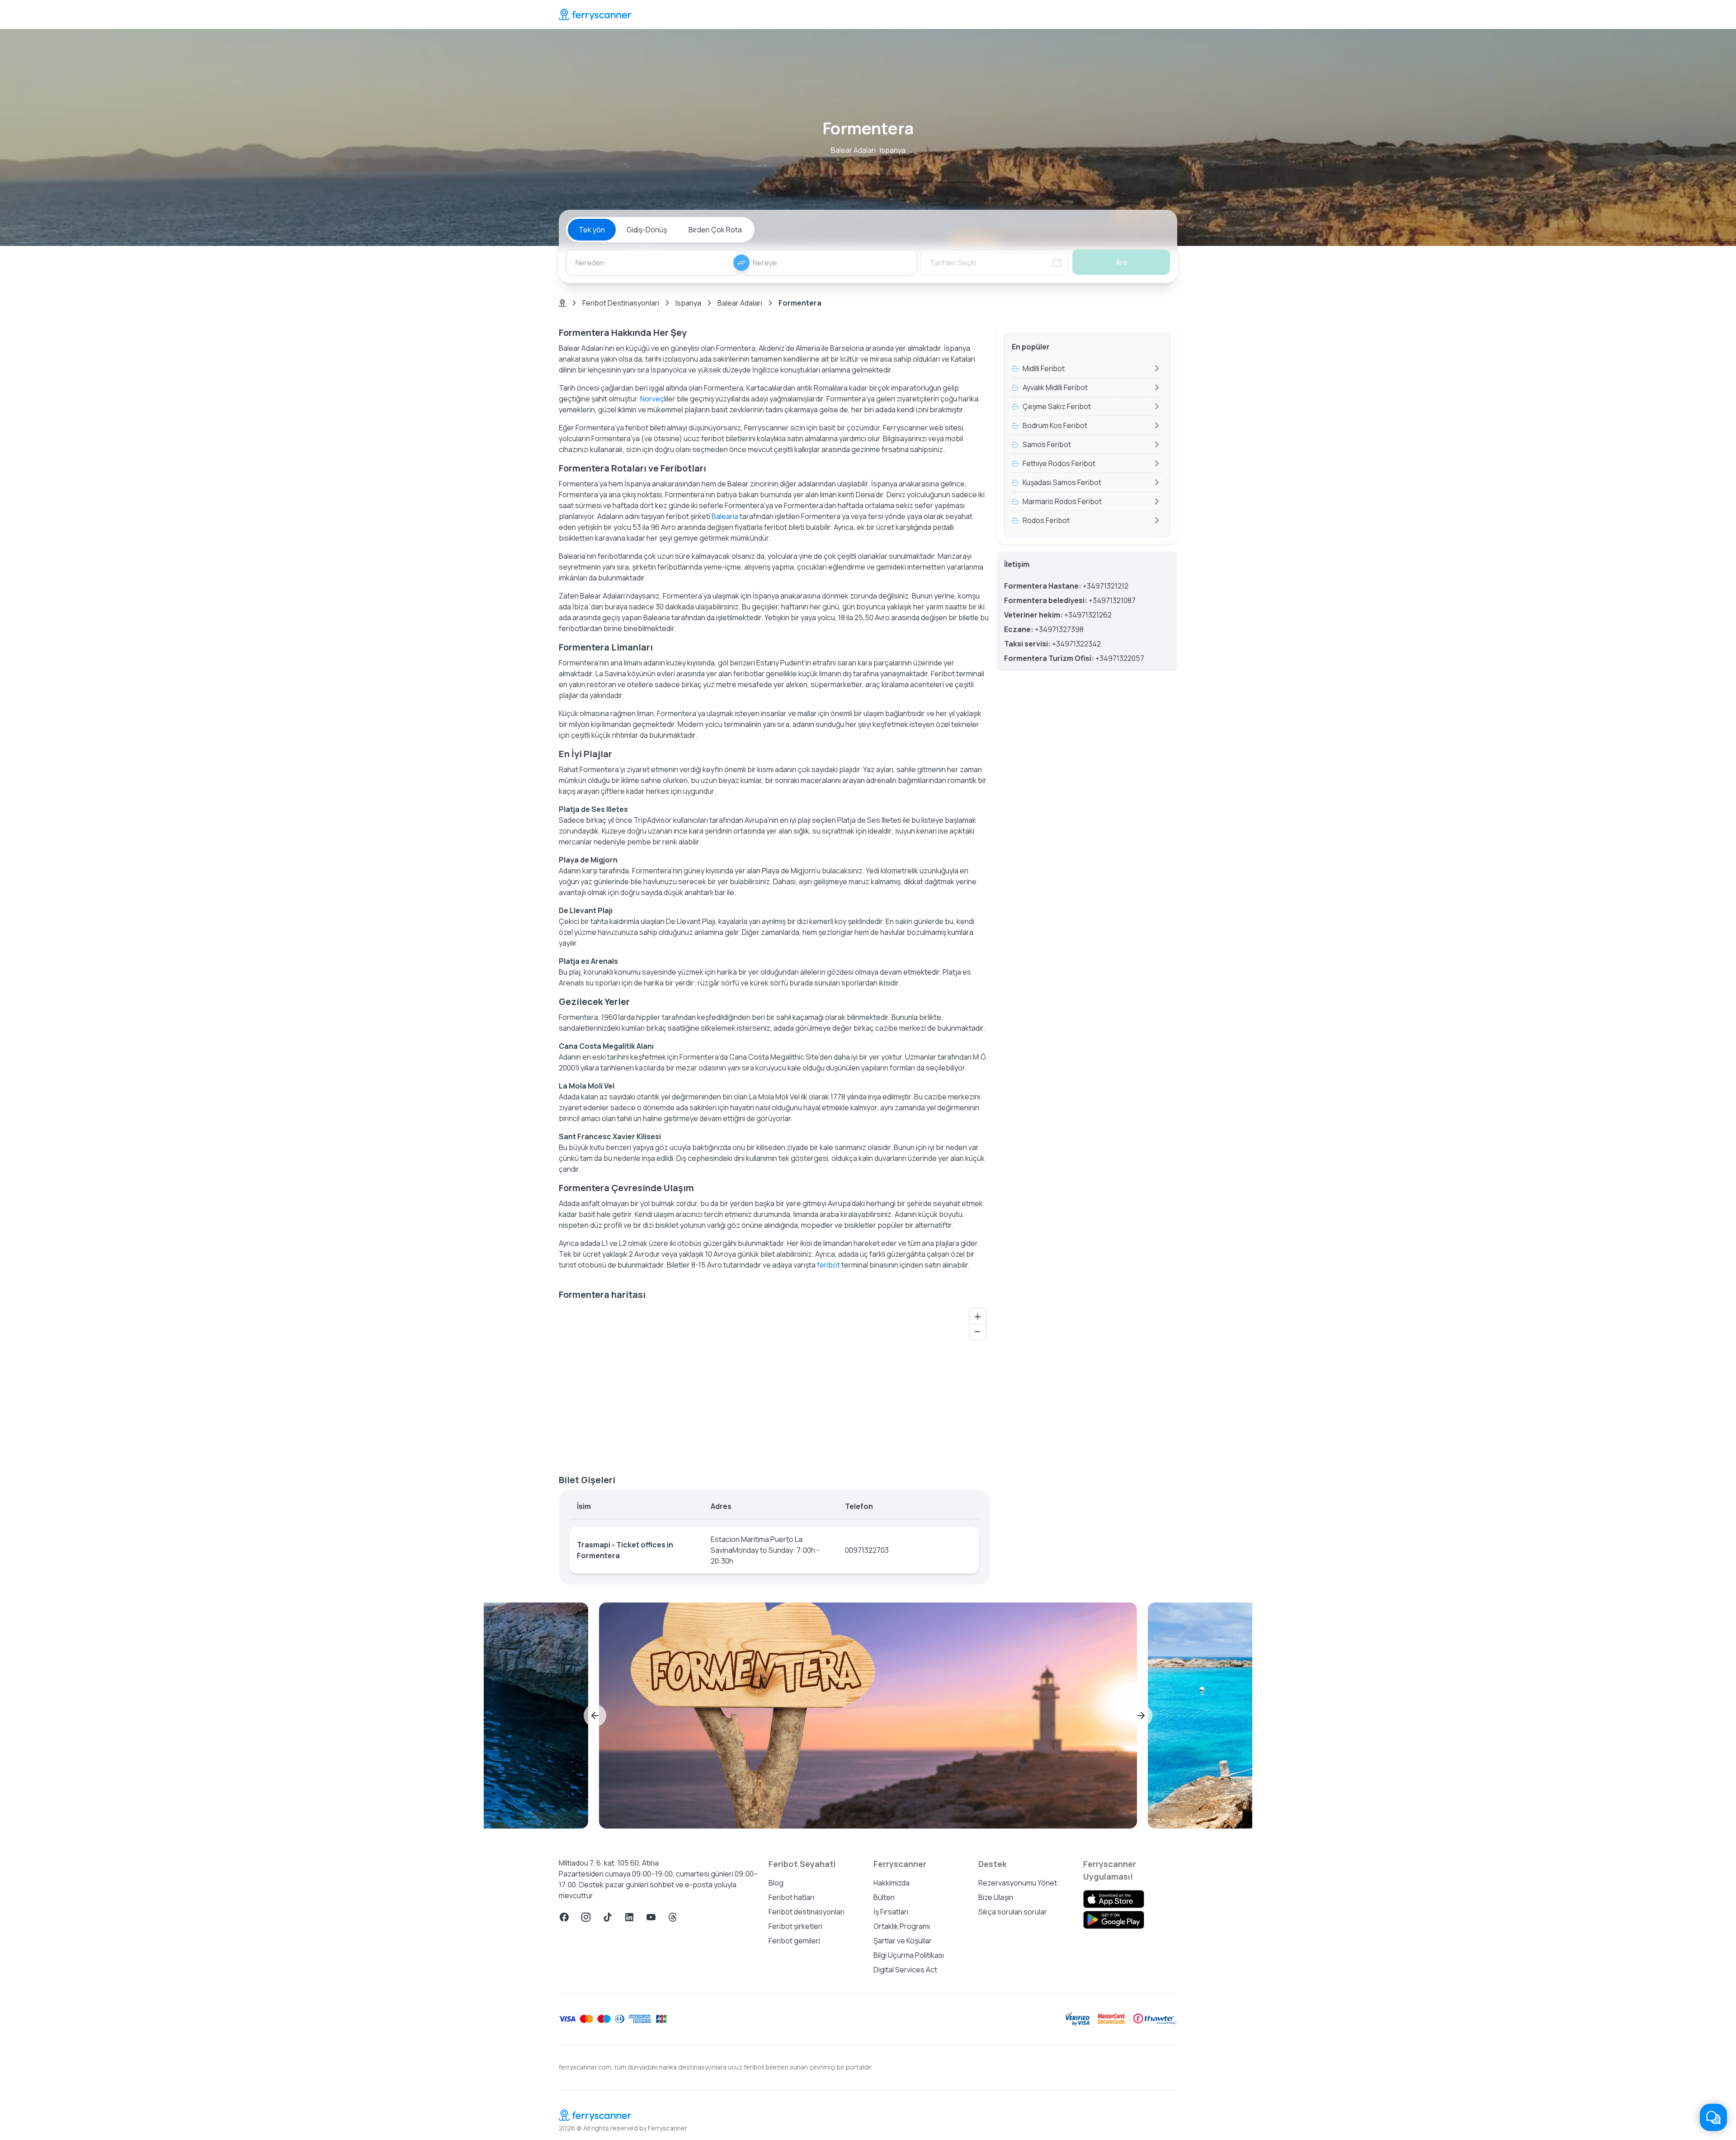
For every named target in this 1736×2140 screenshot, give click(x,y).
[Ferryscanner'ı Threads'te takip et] (673, 1917)
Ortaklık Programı (902, 1926)
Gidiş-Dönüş (647, 230)
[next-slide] (1141, 1716)
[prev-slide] (595, 1716)
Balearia (725, 516)
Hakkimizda (892, 1883)
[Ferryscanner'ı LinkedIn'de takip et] (629, 1917)
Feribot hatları (791, 1897)
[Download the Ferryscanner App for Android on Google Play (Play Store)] (1114, 1920)
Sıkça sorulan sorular (1013, 1912)
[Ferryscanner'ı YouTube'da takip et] (651, 1917)
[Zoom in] (978, 1317)
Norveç (652, 399)
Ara (1121, 262)
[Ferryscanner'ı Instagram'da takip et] (586, 1917)
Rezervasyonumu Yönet (1018, 1883)
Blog (776, 1883)
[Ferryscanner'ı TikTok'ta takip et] (608, 1917)
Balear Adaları (740, 303)
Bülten (884, 1897)
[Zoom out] (978, 1332)
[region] (774, 1384)
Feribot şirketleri (795, 1926)
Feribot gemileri (794, 1941)
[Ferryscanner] (595, 14)
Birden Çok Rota (715, 230)
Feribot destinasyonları (807, 1912)
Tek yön (592, 230)
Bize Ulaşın (996, 1897)
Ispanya (688, 303)
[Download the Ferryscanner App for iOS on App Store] (1114, 1899)
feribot (828, 1265)
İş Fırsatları (891, 1912)
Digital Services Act (905, 1970)
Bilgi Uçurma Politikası (909, 1955)
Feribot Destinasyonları (621, 303)
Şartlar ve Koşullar (903, 1941)
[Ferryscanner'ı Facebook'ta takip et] (564, 1917)
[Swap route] (741, 263)
